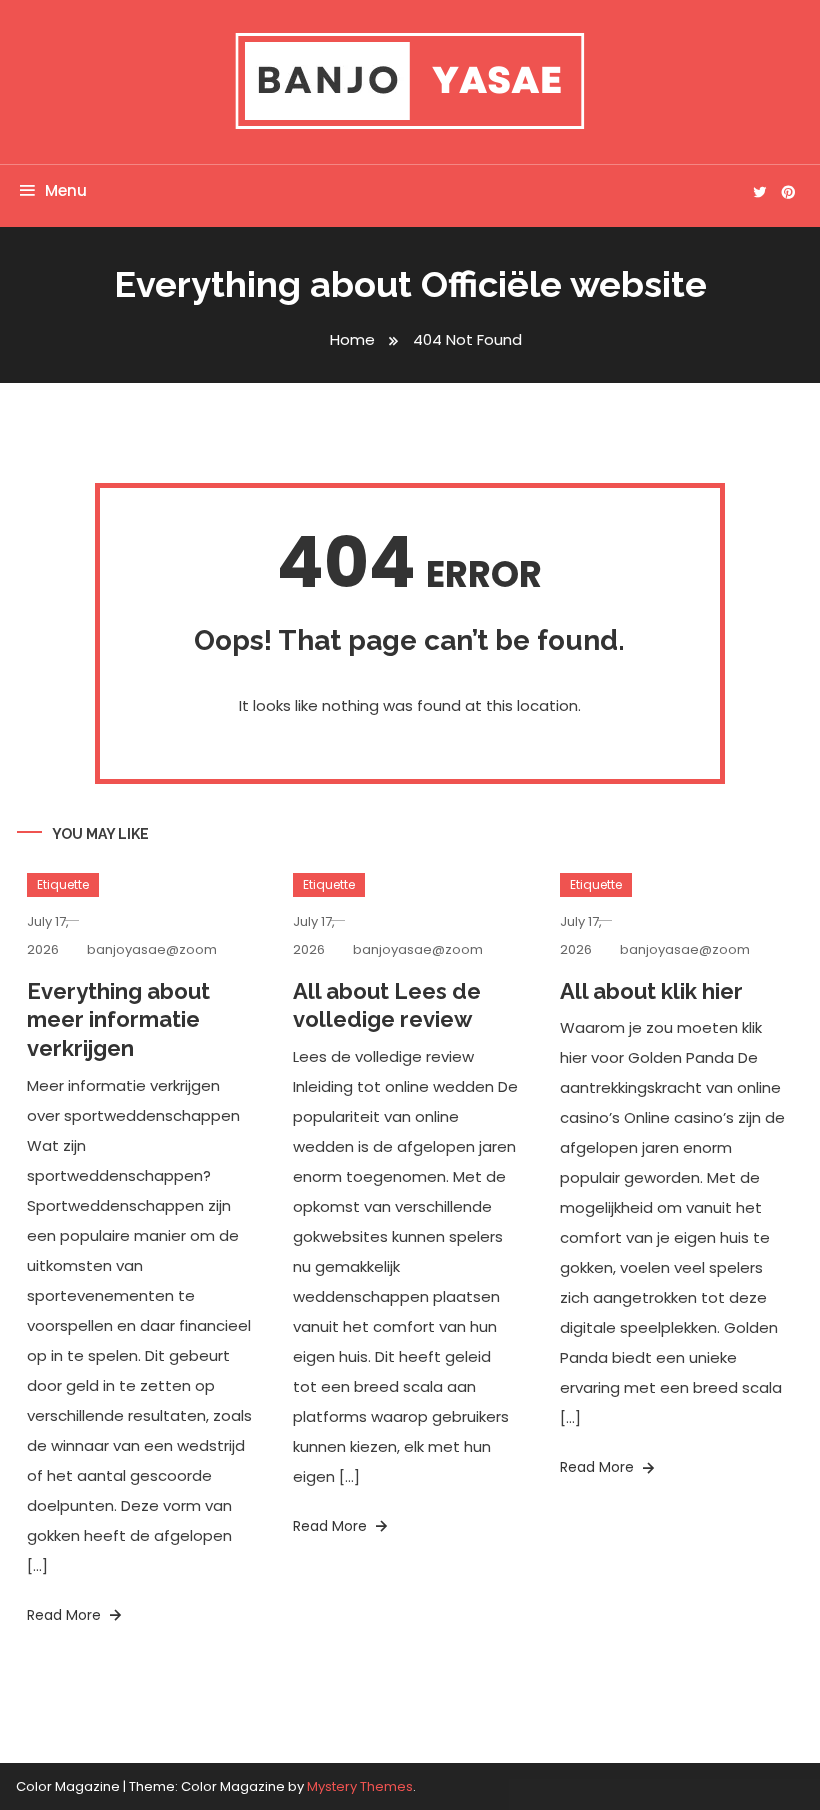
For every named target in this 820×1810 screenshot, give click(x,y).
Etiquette (63, 884)
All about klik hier (651, 991)
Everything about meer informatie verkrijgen (118, 1019)
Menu (66, 190)
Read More (66, 1615)
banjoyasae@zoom (152, 949)
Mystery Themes (360, 1786)
